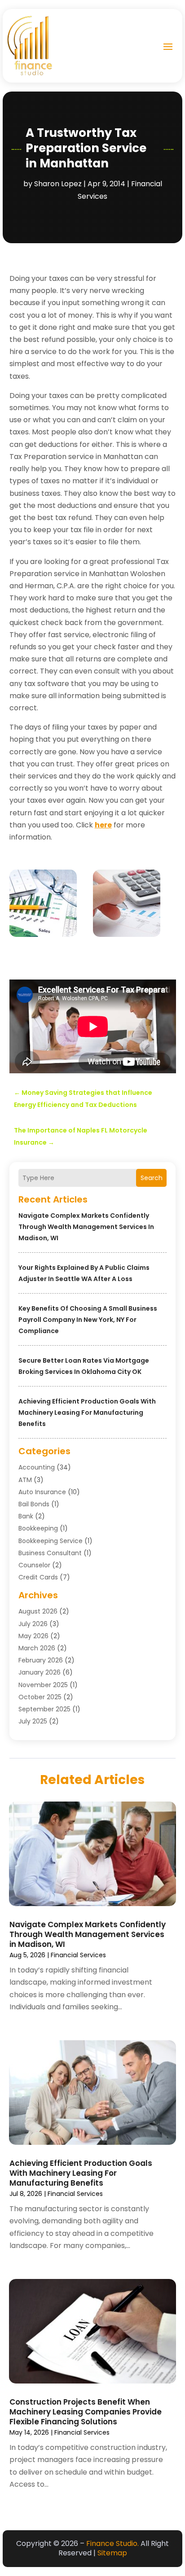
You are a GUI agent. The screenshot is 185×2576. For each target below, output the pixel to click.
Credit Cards (38, 1577)
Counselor (34, 1565)
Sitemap (112, 2553)
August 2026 (38, 1611)
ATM (25, 1480)
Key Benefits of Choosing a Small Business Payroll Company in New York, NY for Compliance (88, 1320)
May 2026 (33, 1636)
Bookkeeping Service (51, 1541)
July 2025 (33, 1721)
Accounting (37, 1467)
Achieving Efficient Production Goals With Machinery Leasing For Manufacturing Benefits (87, 1413)
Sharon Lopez (58, 184)
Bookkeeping (38, 1528)
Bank (26, 1516)
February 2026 (41, 1660)
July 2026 (33, 1624)
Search (152, 1178)
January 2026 (40, 1672)
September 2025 (44, 1709)
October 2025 (40, 1697)
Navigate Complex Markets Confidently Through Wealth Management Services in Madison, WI (86, 1227)
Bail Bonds (34, 1504)
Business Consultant (50, 1553)
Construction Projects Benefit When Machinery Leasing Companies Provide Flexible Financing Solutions (86, 2412)
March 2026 (37, 1648)
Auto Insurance (42, 1492)
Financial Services (78, 1955)
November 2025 (43, 1685)
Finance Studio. (112, 2543)
